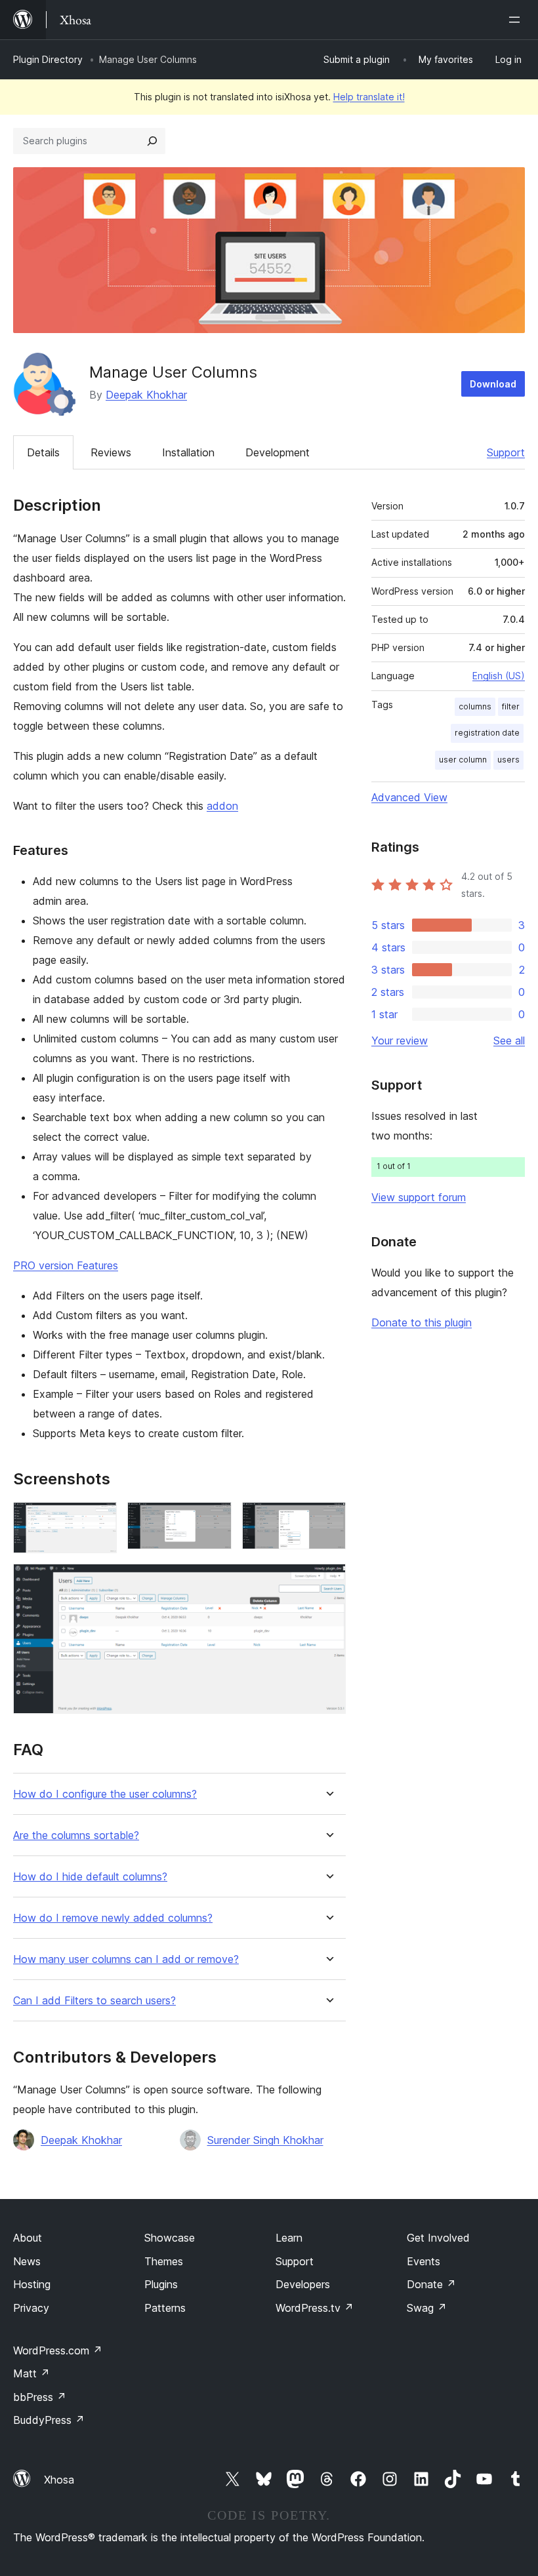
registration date (487, 733)
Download (493, 384)
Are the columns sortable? (76, 1835)
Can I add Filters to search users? (94, 2001)
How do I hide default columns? (90, 1877)
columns (475, 706)
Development (278, 452)
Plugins (161, 2284)
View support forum (419, 1197)
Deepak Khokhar (146, 395)
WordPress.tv (315, 2308)
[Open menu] (517, 20)
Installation (188, 452)
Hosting (32, 2284)
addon (222, 806)
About (28, 2238)
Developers (303, 2284)
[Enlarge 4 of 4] (328, 1581)
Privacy (31, 2308)
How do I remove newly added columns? (113, 1918)
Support (506, 452)
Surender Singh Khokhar (265, 2140)
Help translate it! (369, 97)
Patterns (165, 2308)
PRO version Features (66, 1265)
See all (509, 1040)
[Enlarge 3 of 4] (328, 1520)
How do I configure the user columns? (105, 1794)
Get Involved (438, 2238)
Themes (164, 2261)
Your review (400, 1040)
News (27, 2261)
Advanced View (409, 797)
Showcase (170, 2238)
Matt (31, 2373)
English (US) (499, 676)
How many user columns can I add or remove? (126, 1959)
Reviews (111, 452)
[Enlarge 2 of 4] (214, 1520)
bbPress (40, 2397)
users (508, 760)
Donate (431, 2284)
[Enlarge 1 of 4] (99, 1520)
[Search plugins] (152, 141)
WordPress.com (58, 2350)
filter (511, 706)
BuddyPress (49, 2420)
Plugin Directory (48, 59)
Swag (427, 2308)
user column (463, 760)
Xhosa (59, 2480)
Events (424, 2261)
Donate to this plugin (422, 1322)
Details (43, 452)
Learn (289, 2238)
